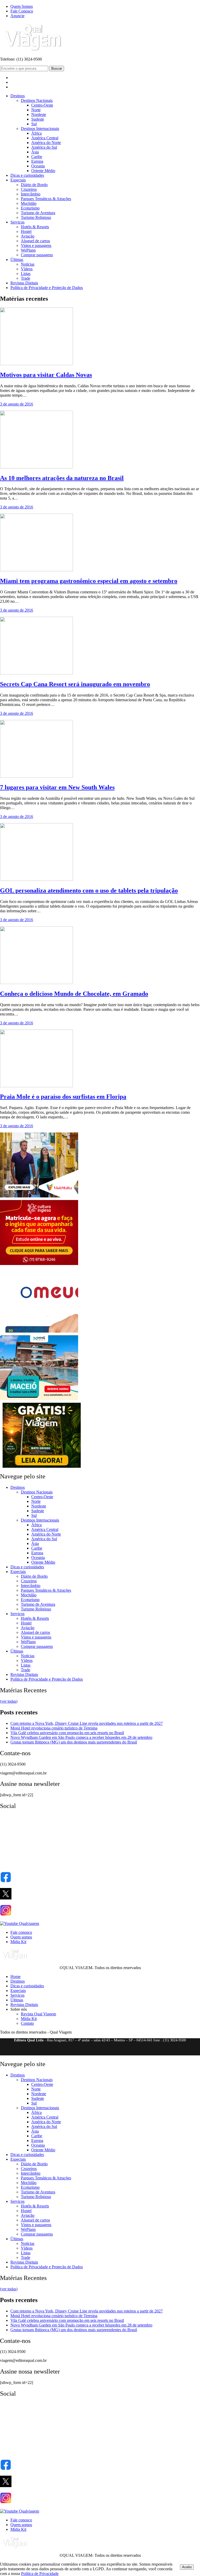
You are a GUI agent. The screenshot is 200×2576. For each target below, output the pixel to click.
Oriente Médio (43, 171)
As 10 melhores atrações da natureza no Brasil (62, 478)
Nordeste (39, 114)
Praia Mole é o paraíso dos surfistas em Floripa (63, 1097)
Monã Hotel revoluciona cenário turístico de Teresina (54, 1728)
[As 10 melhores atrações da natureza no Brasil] (36, 467)
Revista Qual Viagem (38, 2014)
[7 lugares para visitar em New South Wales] (36, 776)
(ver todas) (9, 1701)
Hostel (26, 231)
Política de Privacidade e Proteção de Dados (47, 288)
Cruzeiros (29, 189)
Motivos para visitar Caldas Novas (46, 375)
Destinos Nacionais (37, 100)
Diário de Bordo (34, 185)
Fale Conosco (22, 11)
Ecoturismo (30, 208)
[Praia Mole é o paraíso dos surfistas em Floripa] (36, 1086)
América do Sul (44, 147)
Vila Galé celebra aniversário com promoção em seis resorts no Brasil (67, 1733)
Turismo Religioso (36, 217)
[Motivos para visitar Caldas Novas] (36, 364)
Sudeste (38, 119)
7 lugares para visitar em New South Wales (57, 787)
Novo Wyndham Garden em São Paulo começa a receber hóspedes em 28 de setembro (81, 1737)
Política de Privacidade (40, 2574)
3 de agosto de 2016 (17, 404)
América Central (45, 138)
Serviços (17, 222)
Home (15, 1977)
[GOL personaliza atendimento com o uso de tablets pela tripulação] (36, 879)
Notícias (28, 264)
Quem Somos (22, 6)
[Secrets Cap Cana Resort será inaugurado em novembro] (36, 673)
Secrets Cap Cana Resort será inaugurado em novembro (75, 684)
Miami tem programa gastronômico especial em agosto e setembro (89, 581)
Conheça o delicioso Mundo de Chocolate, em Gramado (74, 994)
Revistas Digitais (24, 283)
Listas (26, 274)
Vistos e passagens (36, 245)
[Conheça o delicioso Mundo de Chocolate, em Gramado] (36, 983)
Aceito (187, 2567)
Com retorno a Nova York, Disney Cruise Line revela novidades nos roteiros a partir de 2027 (87, 1723)
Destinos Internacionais (40, 129)
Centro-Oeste (42, 105)
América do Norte (46, 143)
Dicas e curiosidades (27, 175)
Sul (34, 124)
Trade (26, 278)
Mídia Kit (18, 1942)
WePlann (28, 250)
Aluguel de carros (35, 241)
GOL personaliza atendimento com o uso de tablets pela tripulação (89, 890)
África (36, 133)
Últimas (17, 260)
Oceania (38, 166)
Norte (36, 110)
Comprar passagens (37, 255)
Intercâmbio (31, 194)
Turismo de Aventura (38, 213)
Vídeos (27, 269)
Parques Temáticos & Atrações (46, 199)
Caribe (37, 157)
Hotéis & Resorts (35, 227)
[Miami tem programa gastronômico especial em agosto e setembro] (36, 570)
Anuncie (17, 16)
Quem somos (21, 1937)
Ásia (35, 152)
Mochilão (29, 203)
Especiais (18, 180)
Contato (27, 2023)
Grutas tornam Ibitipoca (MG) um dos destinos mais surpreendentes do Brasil (74, 1742)
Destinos (18, 96)
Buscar (57, 68)
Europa (37, 161)
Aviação (28, 236)
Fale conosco (21, 1932)
